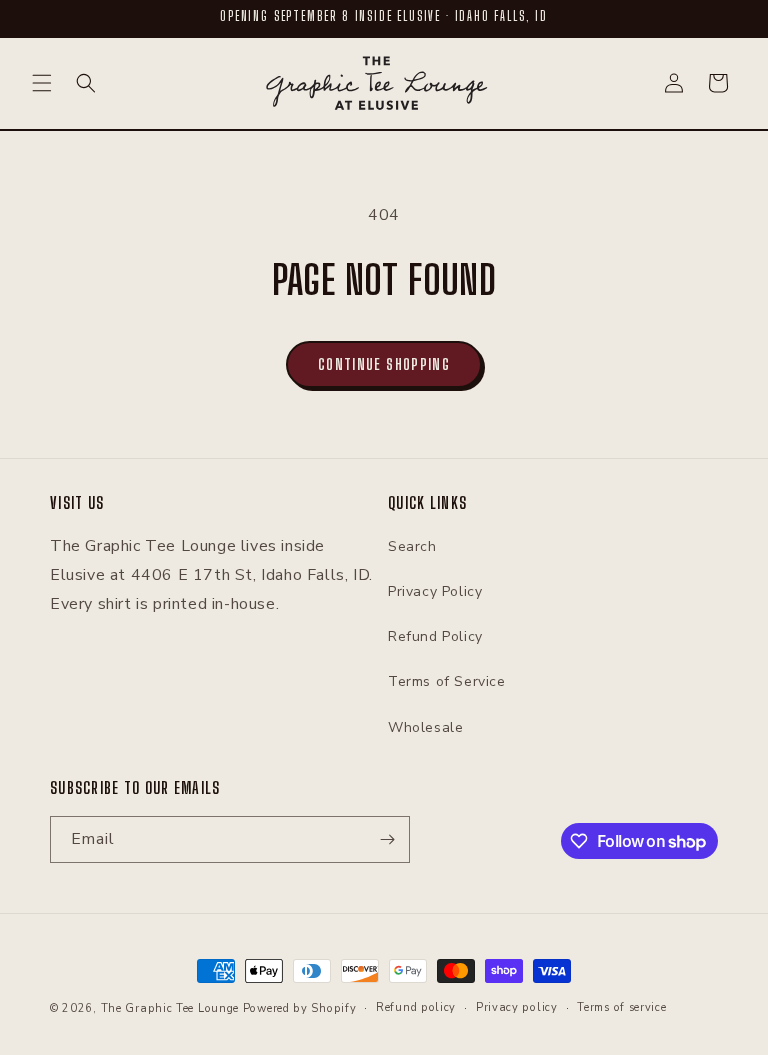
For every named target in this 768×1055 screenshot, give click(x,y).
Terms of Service (447, 681)
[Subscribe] (387, 839)
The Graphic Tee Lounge (170, 1008)
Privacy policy (517, 1007)
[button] (42, 83)
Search (412, 546)
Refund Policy (435, 636)
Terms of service (621, 1007)
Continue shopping (384, 364)
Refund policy (416, 1007)
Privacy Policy (435, 591)
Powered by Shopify (300, 1008)
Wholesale (425, 727)
